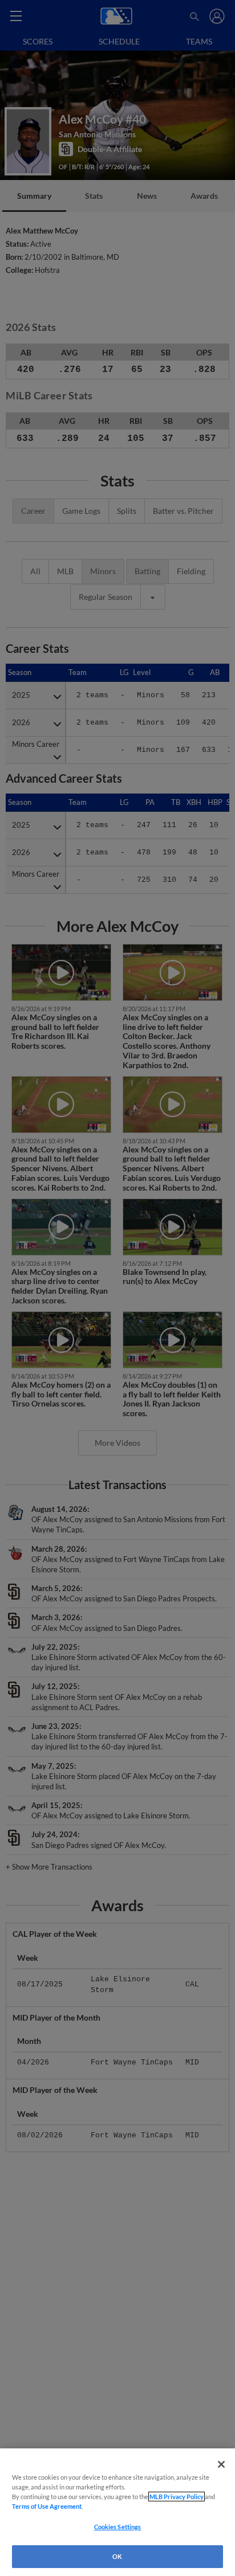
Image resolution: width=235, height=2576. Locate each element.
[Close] (221, 2464)
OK (117, 2556)
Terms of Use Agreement (47, 2506)
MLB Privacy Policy (177, 2497)
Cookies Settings (118, 2527)
